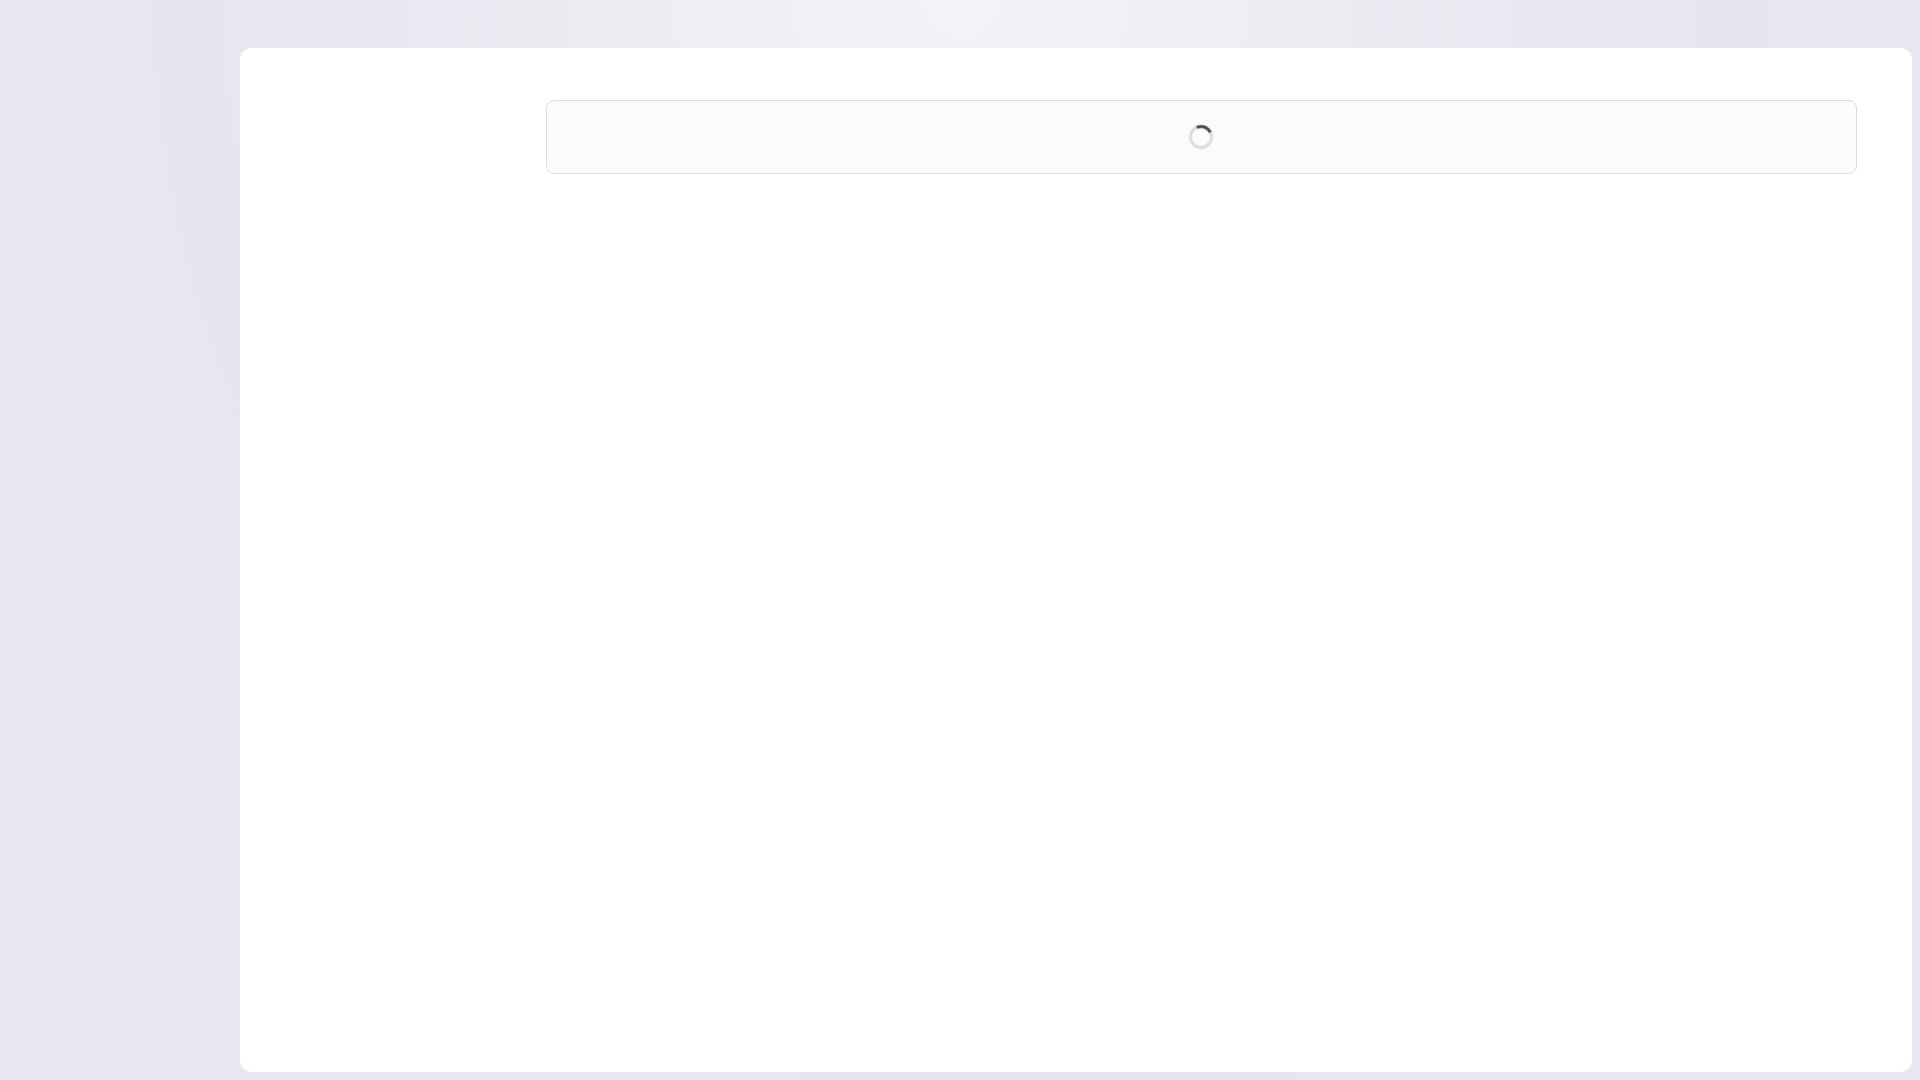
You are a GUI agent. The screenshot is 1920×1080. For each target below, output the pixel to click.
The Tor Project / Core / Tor (836, 229)
